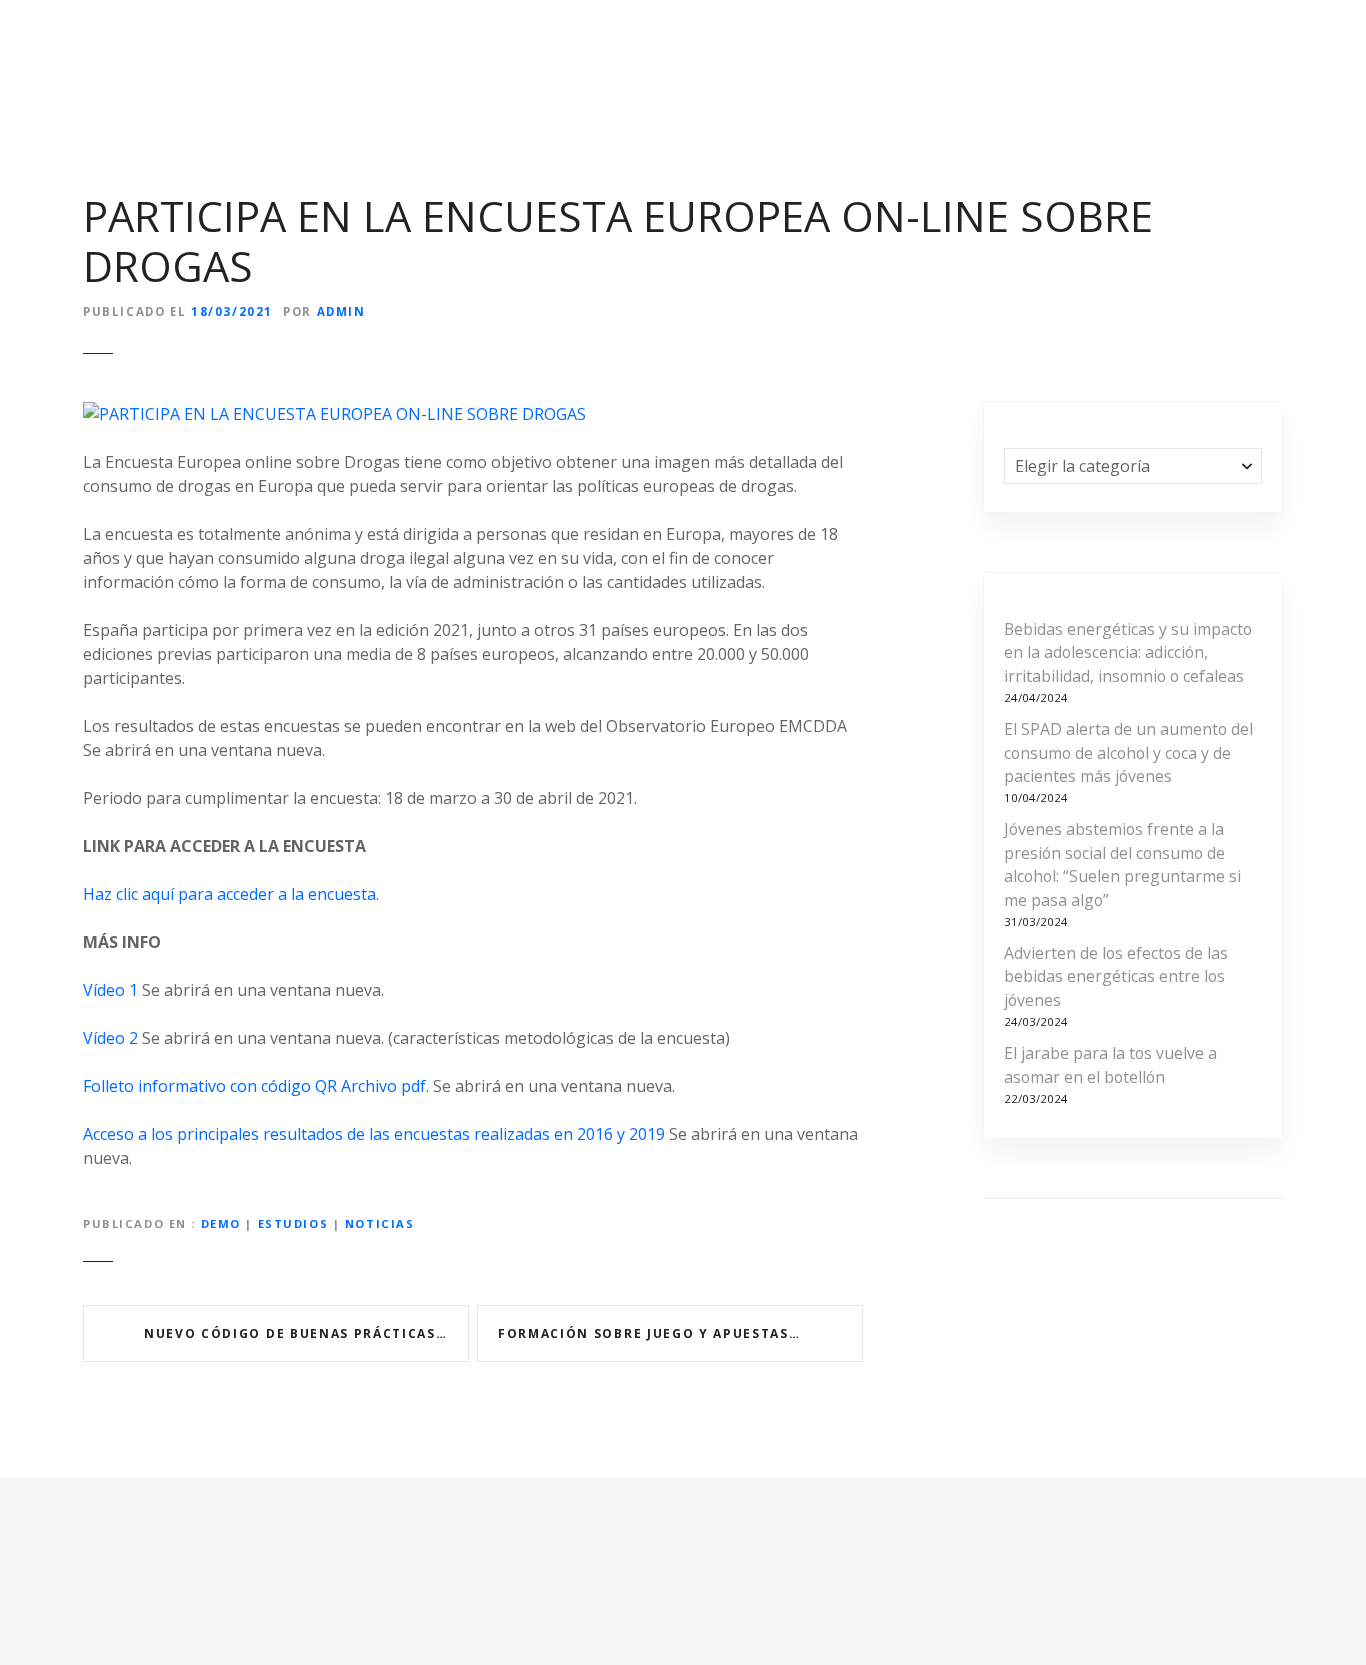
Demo (221, 1223)
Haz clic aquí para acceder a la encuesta (229, 894)
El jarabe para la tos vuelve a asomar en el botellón (1110, 1065)
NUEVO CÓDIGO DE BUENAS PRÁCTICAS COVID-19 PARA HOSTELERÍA (306, 1333)
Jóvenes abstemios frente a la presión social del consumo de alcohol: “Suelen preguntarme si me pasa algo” (1122, 864)
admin (341, 311)
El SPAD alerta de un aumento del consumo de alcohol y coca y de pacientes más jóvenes (1128, 753)
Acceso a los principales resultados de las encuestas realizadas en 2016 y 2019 (374, 1134)
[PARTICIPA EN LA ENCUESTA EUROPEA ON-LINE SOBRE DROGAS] (334, 414)
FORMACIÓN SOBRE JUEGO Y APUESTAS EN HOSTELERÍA (680, 1333)
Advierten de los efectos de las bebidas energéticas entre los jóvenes (1116, 977)
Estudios (293, 1223)
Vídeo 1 (110, 990)
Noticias (380, 1223)
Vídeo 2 (110, 1038)
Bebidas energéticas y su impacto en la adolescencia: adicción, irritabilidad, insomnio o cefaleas (1128, 653)
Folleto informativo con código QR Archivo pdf (254, 1086)
